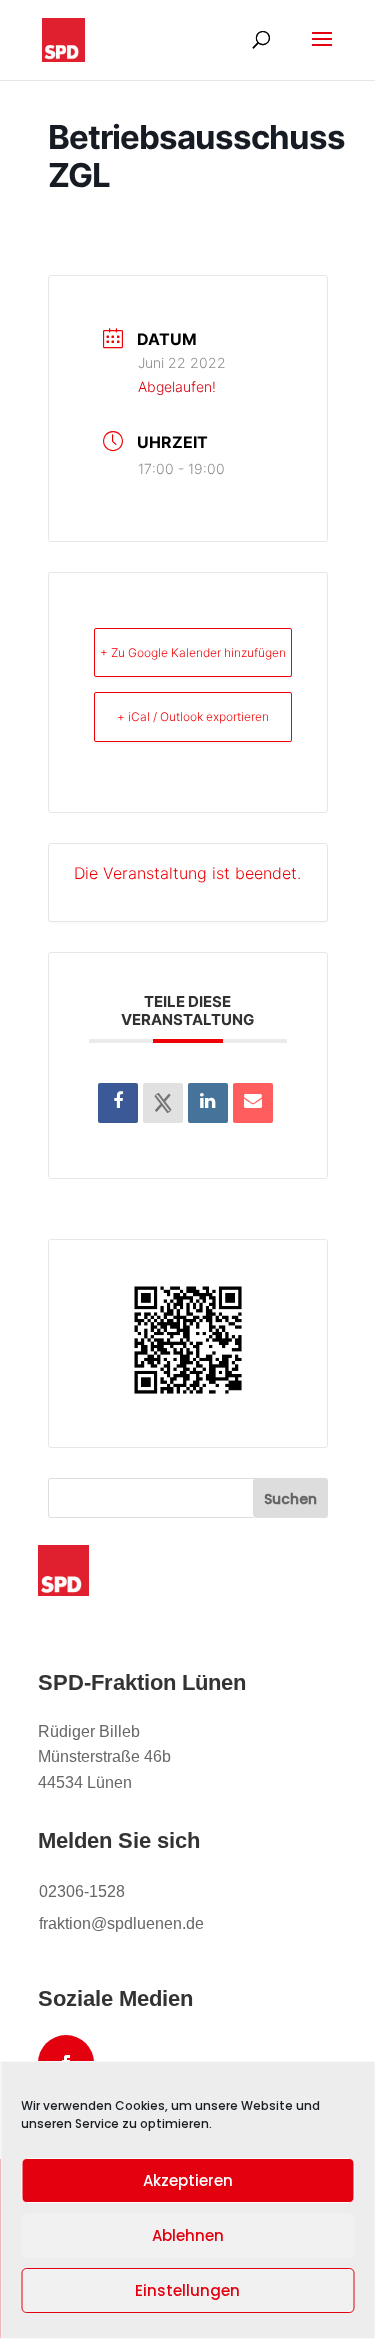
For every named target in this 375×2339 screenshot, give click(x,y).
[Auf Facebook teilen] (118, 1103)
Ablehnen (188, 2235)
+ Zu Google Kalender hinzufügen (193, 652)
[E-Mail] (253, 1103)
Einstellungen (187, 2290)
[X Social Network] (163, 1103)
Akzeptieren (188, 2180)
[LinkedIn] (208, 1103)
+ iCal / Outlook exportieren (193, 716)
